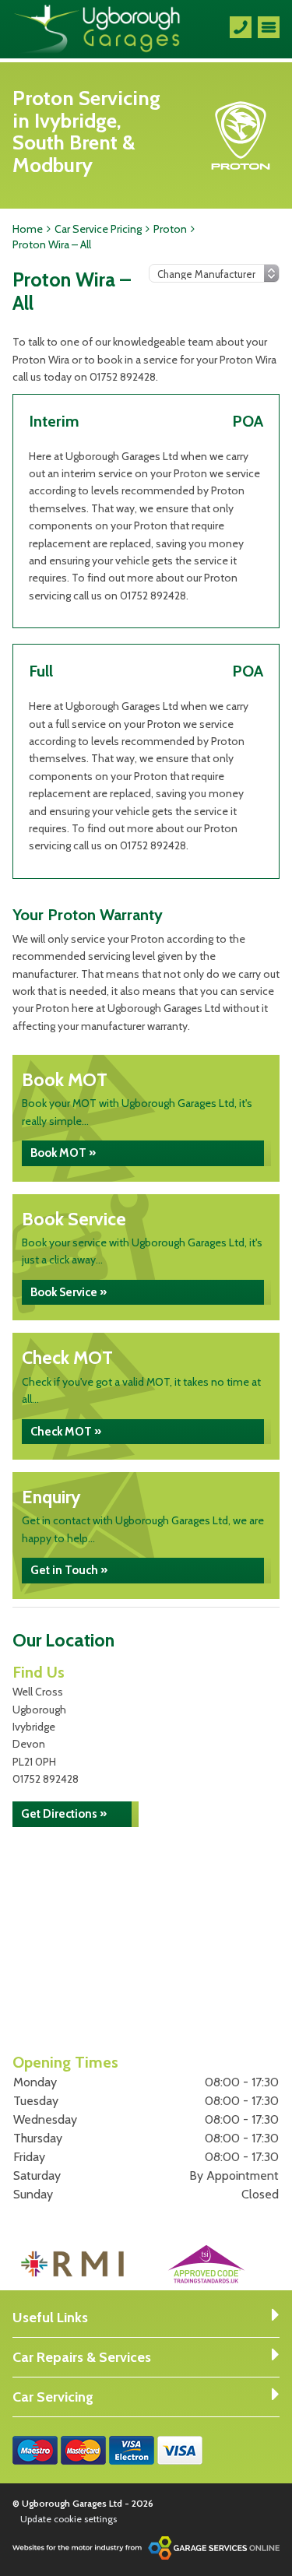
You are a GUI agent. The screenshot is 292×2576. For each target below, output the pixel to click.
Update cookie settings (69, 2519)
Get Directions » (64, 1814)
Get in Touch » (69, 1570)
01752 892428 (46, 1779)
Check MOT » (66, 1432)
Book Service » (69, 1292)
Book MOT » (63, 1153)
